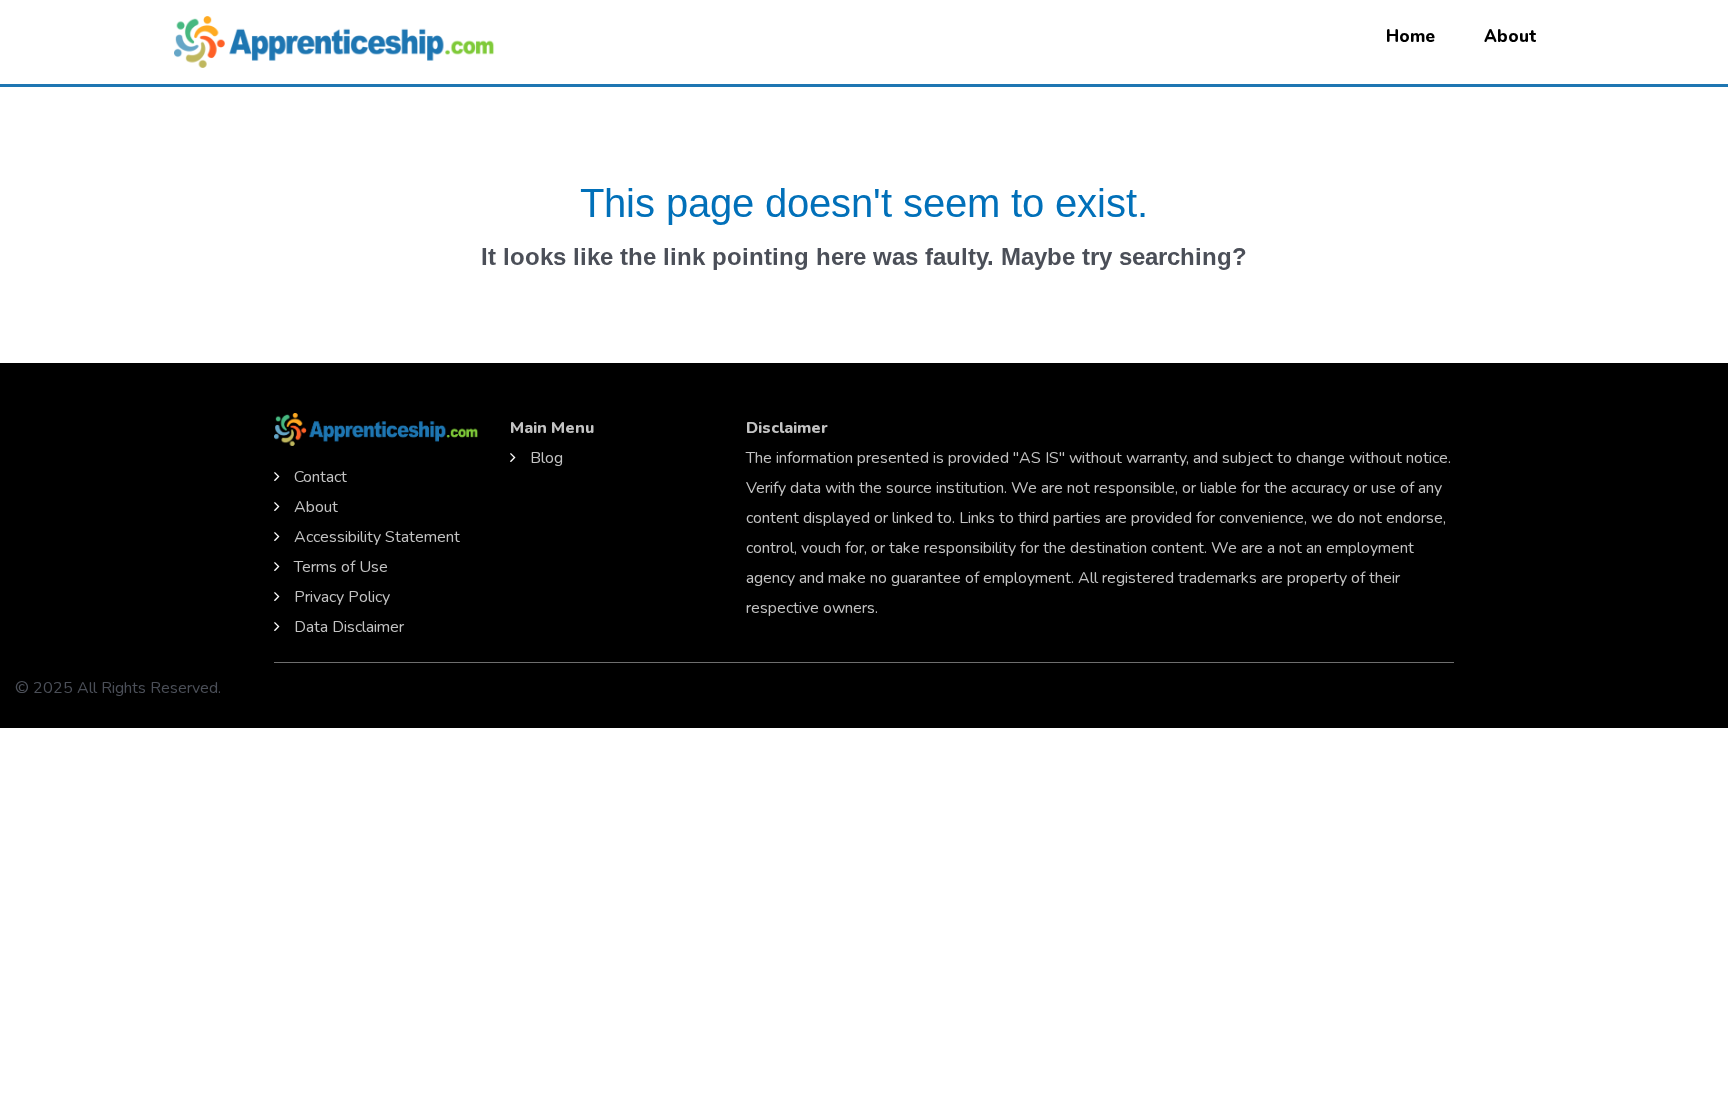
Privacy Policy (342, 597)
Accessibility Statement (377, 537)
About (1510, 36)
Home (1410, 36)
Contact (320, 477)
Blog (546, 458)
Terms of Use (341, 567)
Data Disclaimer (349, 627)
